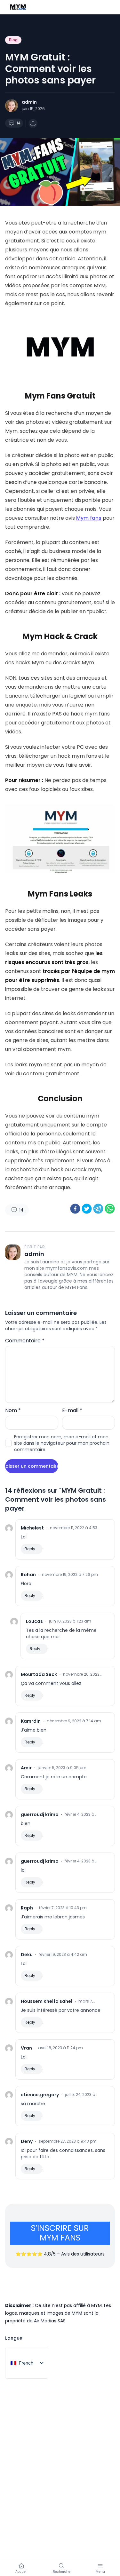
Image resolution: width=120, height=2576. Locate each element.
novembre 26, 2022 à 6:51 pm (81, 1674)
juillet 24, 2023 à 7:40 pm (80, 2095)
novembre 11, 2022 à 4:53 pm (74, 1528)
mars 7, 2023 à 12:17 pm (89, 2001)
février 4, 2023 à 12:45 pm (80, 1814)
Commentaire (25, 1341)
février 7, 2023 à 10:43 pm (63, 1908)
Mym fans (89, 518)
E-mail (72, 1410)
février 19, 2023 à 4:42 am (63, 1955)
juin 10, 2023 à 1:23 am (70, 1621)
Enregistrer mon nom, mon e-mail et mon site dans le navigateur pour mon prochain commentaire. (62, 1443)
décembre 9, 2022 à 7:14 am (74, 1721)
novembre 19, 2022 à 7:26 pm (70, 1575)
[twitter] (87, 1209)
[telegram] (98, 1209)
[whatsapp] (110, 1209)
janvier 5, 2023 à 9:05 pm (62, 1768)
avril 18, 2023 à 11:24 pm (60, 2048)
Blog (13, 40)
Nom (13, 1410)
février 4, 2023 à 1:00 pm (80, 1861)
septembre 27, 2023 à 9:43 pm (68, 2141)
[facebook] (75, 1209)
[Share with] (33, 123)
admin (29, 102)
